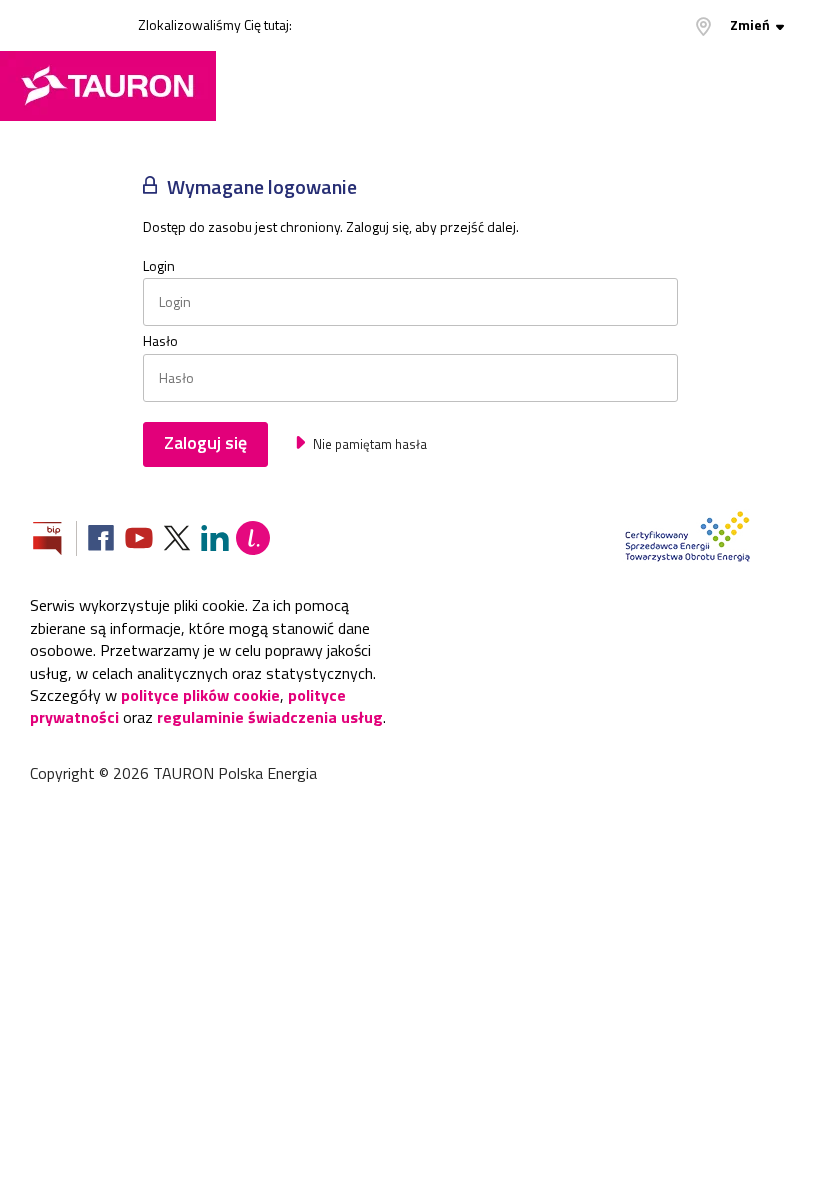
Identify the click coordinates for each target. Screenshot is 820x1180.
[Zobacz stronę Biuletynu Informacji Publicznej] (55, 540)
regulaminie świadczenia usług (270, 717)
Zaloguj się (205, 442)
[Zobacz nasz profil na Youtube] (139, 540)
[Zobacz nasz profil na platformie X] (177, 540)
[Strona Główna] (108, 86)
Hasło (160, 341)
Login (159, 266)
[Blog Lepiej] (253, 540)
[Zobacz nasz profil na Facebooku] (101, 540)
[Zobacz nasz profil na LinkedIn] (215, 540)
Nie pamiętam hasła (368, 444)
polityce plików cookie (200, 695)
